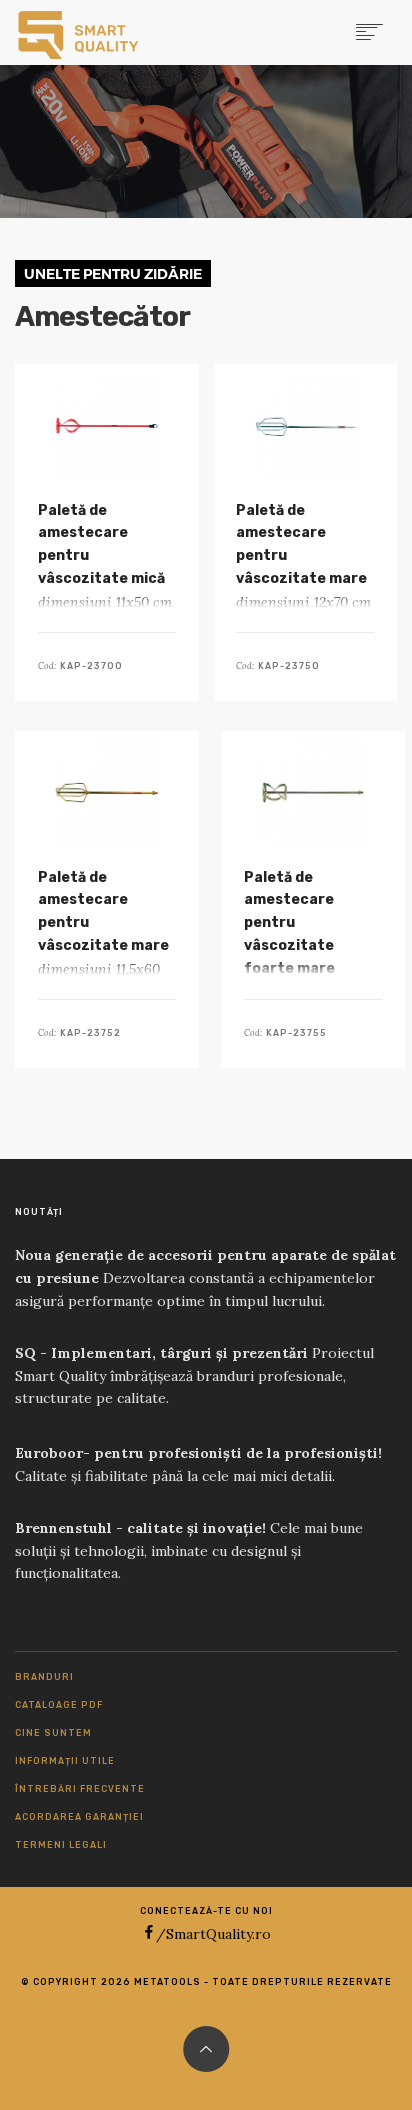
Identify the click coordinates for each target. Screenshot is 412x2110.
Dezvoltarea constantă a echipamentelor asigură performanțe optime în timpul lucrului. (205, 1278)
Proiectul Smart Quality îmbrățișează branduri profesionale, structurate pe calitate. (194, 1376)
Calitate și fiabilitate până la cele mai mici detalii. (198, 1464)
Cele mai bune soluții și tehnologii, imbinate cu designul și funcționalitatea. (189, 1551)
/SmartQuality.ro (213, 1934)
